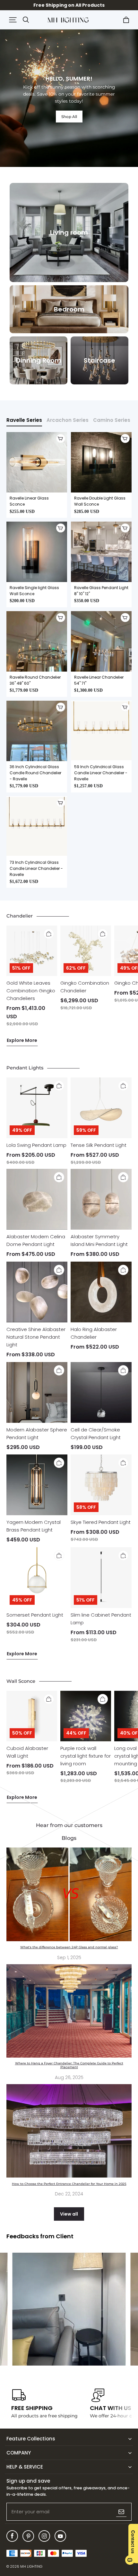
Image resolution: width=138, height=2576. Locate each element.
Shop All (69, 117)
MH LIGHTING (31, 2567)
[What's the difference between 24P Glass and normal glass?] (69, 1894)
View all (69, 2214)
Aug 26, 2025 (69, 2077)
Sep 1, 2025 (69, 1958)
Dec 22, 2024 (69, 2194)
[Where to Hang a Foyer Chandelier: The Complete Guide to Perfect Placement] (69, 2011)
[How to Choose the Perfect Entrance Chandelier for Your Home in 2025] (69, 2131)
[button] (13, 20)
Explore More (22, 1040)
